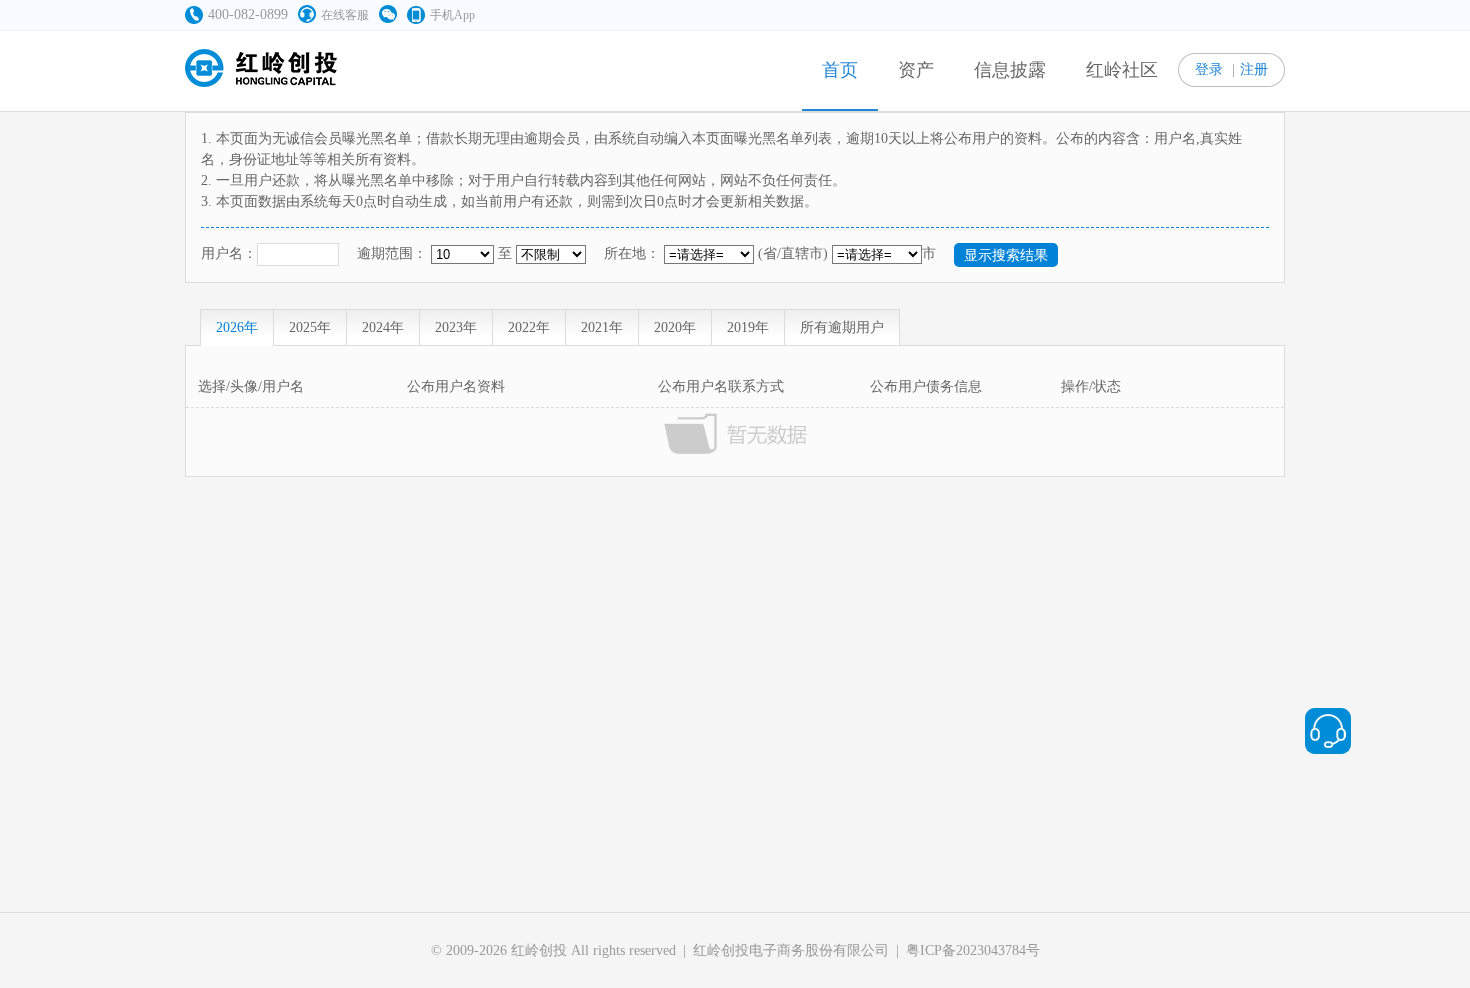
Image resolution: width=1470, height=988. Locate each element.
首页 (840, 70)
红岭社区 (1122, 70)
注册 (1254, 69)
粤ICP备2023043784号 (973, 950)
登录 (1209, 69)
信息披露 (1010, 70)
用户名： (229, 253)
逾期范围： (392, 253)
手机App (452, 15)
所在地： (632, 253)
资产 (916, 70)
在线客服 (345, 15)
